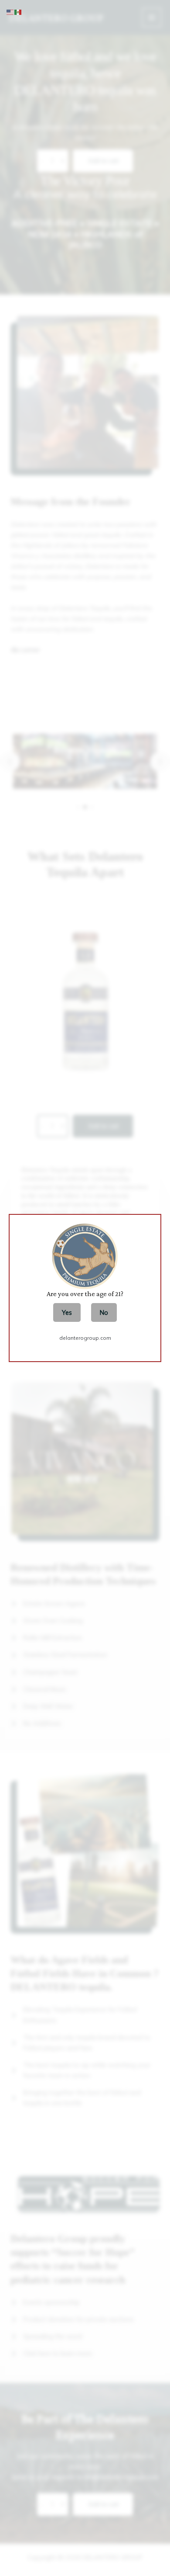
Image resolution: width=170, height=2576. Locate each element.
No (104, 1312)
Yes (67, 1312)
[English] (10, 12)
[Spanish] (18, 12)
